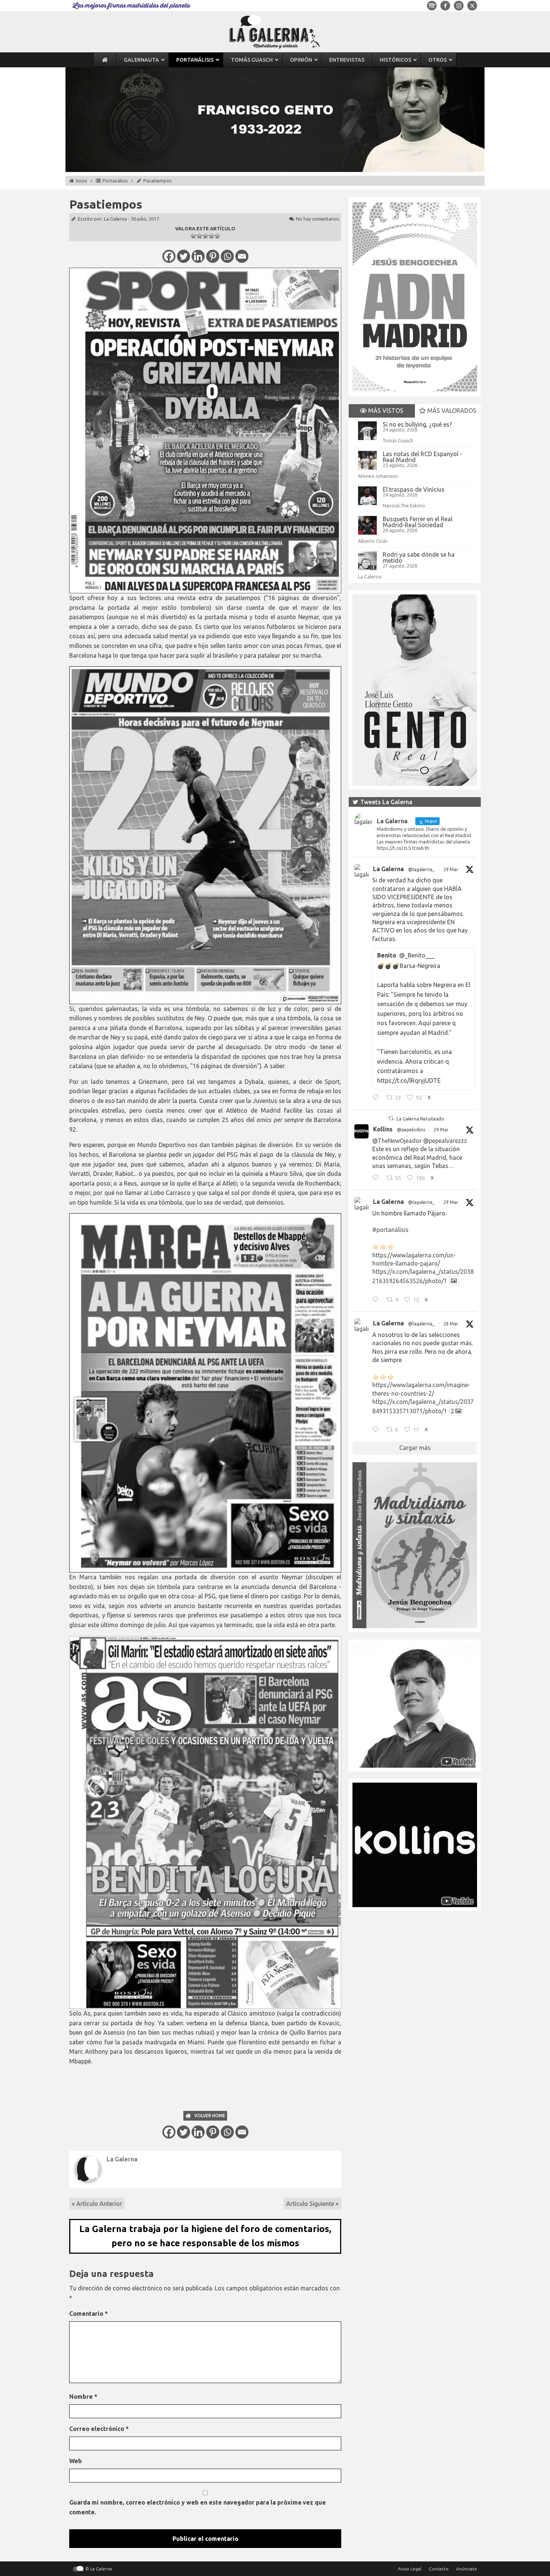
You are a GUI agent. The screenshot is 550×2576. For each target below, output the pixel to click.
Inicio (82, 181)
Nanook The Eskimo (404, 505)
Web (76, 2461)
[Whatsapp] (227, 256)
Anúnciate (467, 2569)
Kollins (383, 1129)
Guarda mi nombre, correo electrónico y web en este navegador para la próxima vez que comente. (198, 2507)
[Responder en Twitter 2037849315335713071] (377, 1430)
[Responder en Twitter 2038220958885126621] (377, 1098)
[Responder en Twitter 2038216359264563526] (377, 1300)
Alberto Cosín (373, 541)
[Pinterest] (213, 256)
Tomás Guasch (398, 440)
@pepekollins (411, 1130)
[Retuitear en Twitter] (391, 1118)
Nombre (83, 2397)
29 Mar (451, 869)
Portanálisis (115, 181)
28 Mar (451, 1324)
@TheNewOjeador (397, 1141)
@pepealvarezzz (445, 1141)
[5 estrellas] (217, 236)
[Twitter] (184, 256)
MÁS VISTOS (385, 411)
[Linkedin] (198, 256)
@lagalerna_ (421, 869)
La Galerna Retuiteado (420, 1119)
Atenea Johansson (378, 476)
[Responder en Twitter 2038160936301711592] (377, 1179)
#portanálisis (390, 1230)
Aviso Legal (410, 2569)
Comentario (88, 2314)
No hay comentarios (318, 219)
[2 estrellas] (199, 236)
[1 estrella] (193, 236)
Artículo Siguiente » (312, 2204)
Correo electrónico (99, 2429)
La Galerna (115, 219)
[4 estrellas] (211, 236)
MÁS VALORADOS (451, 411)
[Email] (242, 256)
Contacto (439, 2569)
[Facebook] (169, 256)
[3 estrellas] (205, 236)
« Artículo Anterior (97, 2204)
